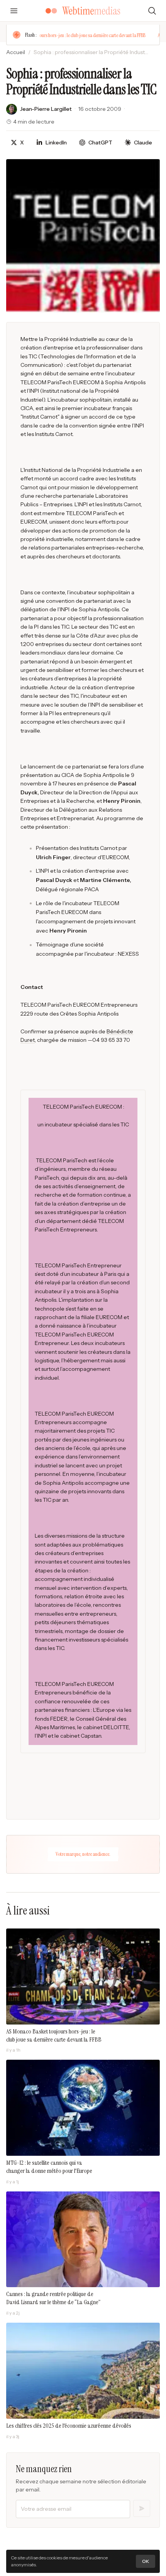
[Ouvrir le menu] (14, 11)
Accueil (16, 52)
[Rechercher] (152, 11)
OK (146, 2561)
